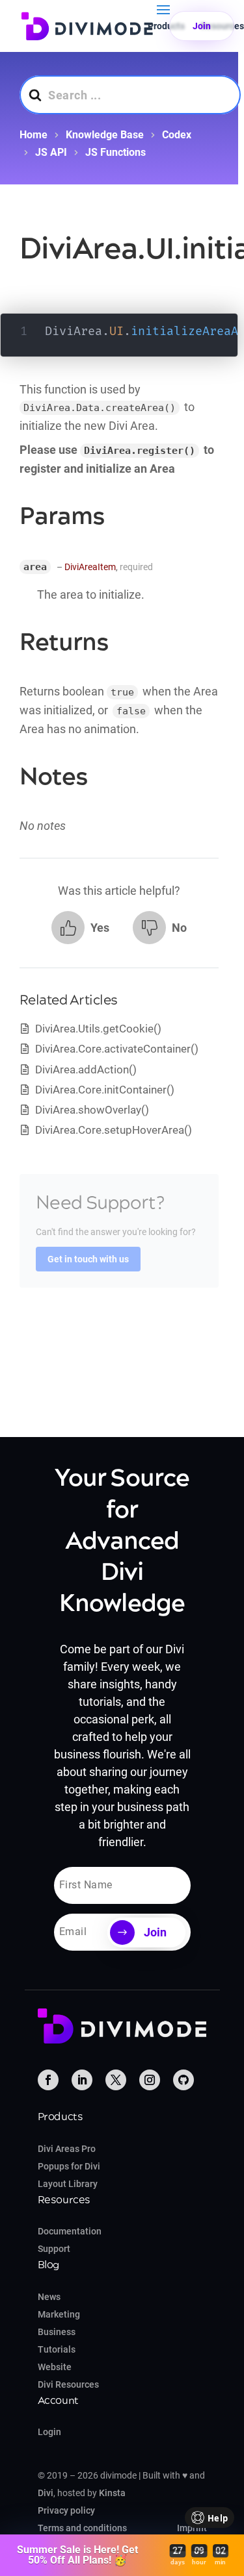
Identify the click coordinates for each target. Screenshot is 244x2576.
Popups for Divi (69, 2166)
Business (57, 2332)
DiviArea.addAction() (86, 1069)
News (49, 2297)
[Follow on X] (116, 2080)
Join (202, 26)
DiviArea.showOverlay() (92, 1110)
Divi (46, 2493)
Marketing (59, 2314)
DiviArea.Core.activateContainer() (117, 1049)
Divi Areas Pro (67, 2149)
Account (58, 2401)
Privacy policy (66, 2510)
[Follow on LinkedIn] (82, 2080)
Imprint (192, 2528)
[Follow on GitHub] (183, 2080)
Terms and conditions (82, 2528)
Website (55, 2367)
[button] (80, 928)
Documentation (70, 2231)
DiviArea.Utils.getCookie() (98, 1029)
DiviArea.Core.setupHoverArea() (114, 1130)
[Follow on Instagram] (150, 2080)
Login (49, 2432)
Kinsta (112, 2493)
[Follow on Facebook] (48, 2080)
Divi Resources (68, 2384)
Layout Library (68, 2184)
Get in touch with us (88, 1259)
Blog (49, 2265)
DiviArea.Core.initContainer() (105, 1090)
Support (54, 2249)
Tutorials (57, 2349)
